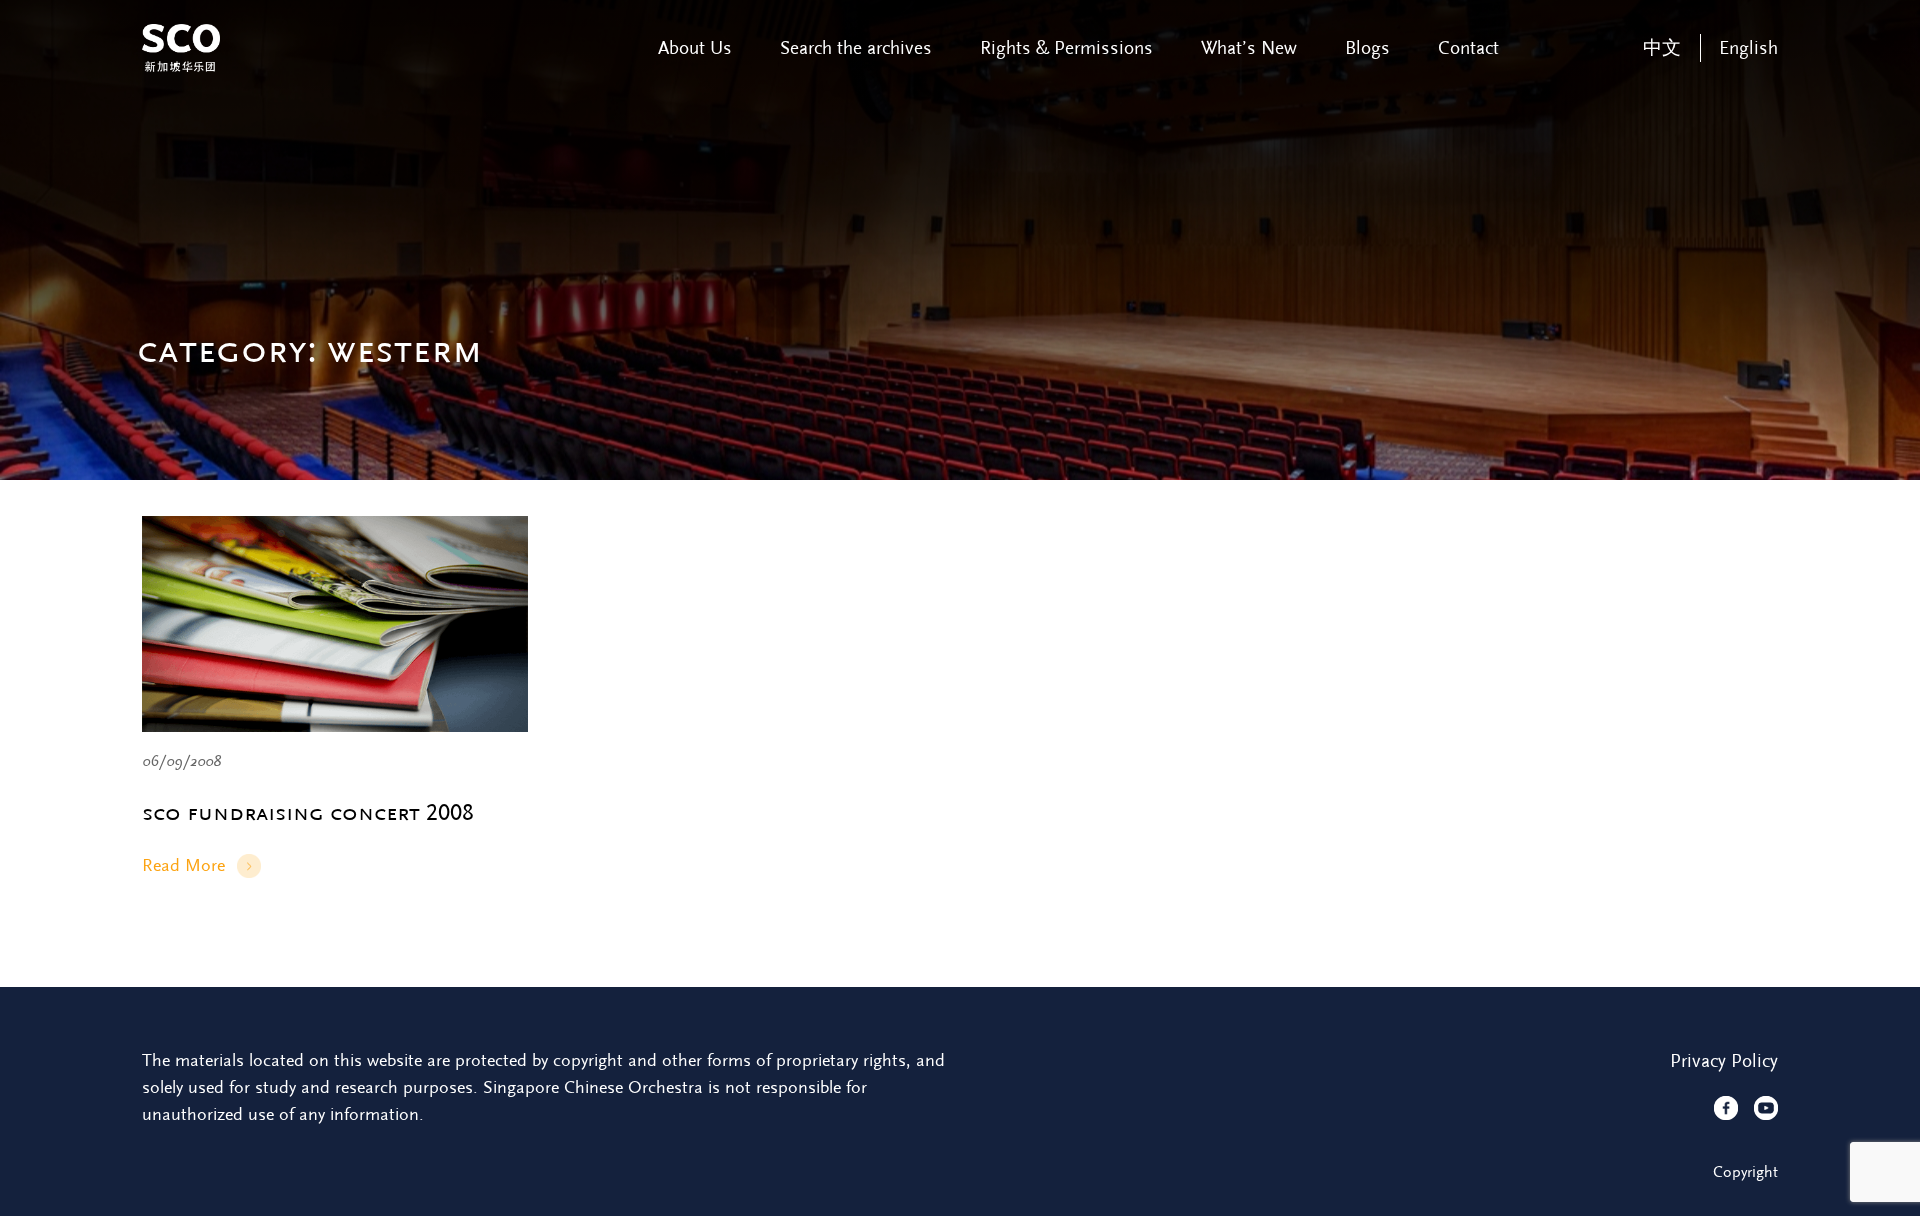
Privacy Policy (1724, 1061)
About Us (695, 48)
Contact (1468, 48)
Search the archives (856, 48)
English (1748, 48)
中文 (1662, 48)
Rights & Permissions (1066, 48)
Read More (183, 867)
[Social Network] (1726, 1108)
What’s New (1249, 48)
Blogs (1367, 48)
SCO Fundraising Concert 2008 (308, 812)
